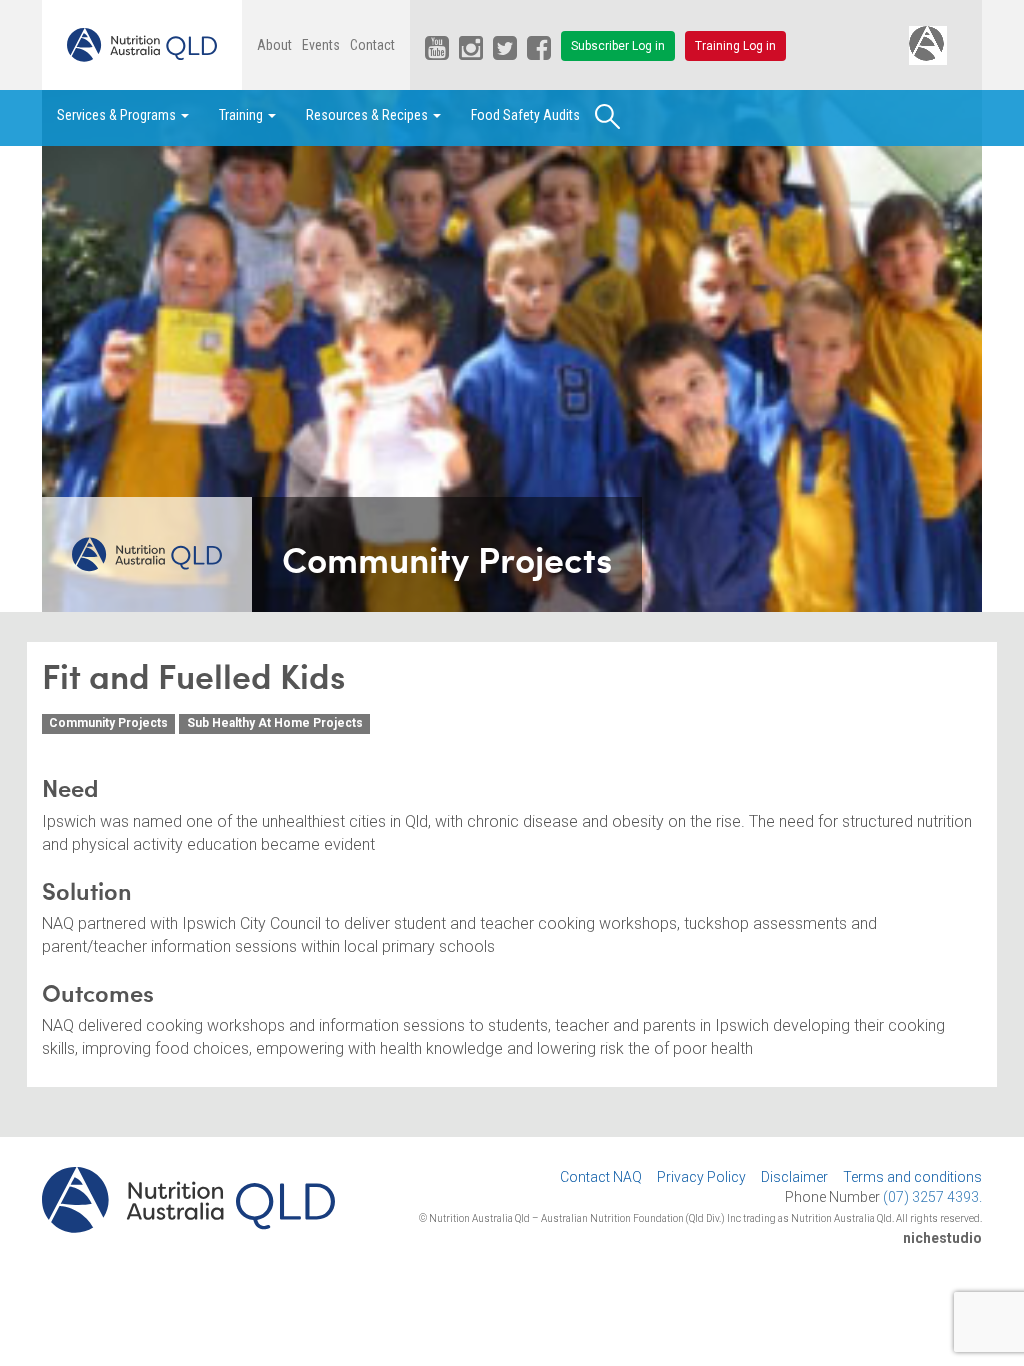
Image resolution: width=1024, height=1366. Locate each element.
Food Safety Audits (525, 115)
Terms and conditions (912, 1177)
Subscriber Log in (618, 46)
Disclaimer (794, 1177)
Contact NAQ (601, 1177)
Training (242, 115)
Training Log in (735, 46)
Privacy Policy (701, 1177)
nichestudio (942, 1238)
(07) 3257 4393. (932, 1197)
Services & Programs (118, 115)
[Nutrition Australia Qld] (142, 45)
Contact (372, 45)
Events (321, 45)
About (274, 45)
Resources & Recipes (368, 115)
